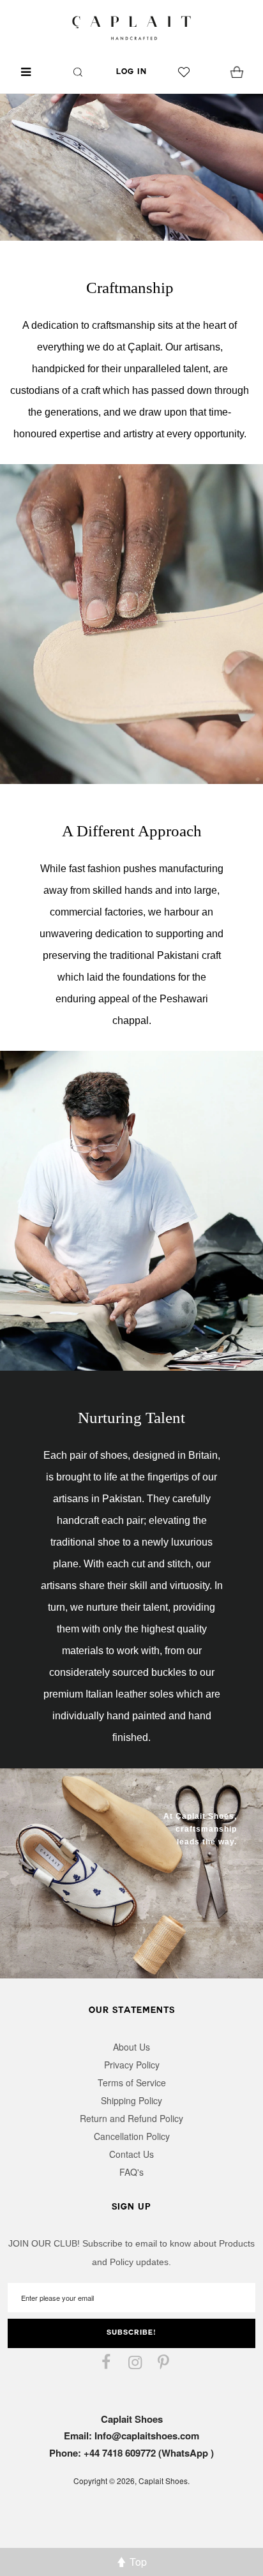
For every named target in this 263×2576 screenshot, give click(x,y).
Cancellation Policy (132, 2136)
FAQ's (131, 2172)
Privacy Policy (132, 2065)
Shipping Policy (131, 2100)
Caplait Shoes (163, 2481)
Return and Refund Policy (131, 2118)
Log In (131, 72)
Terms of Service (132, 2083)
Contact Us (131, 2154)
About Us (131, 2047)
